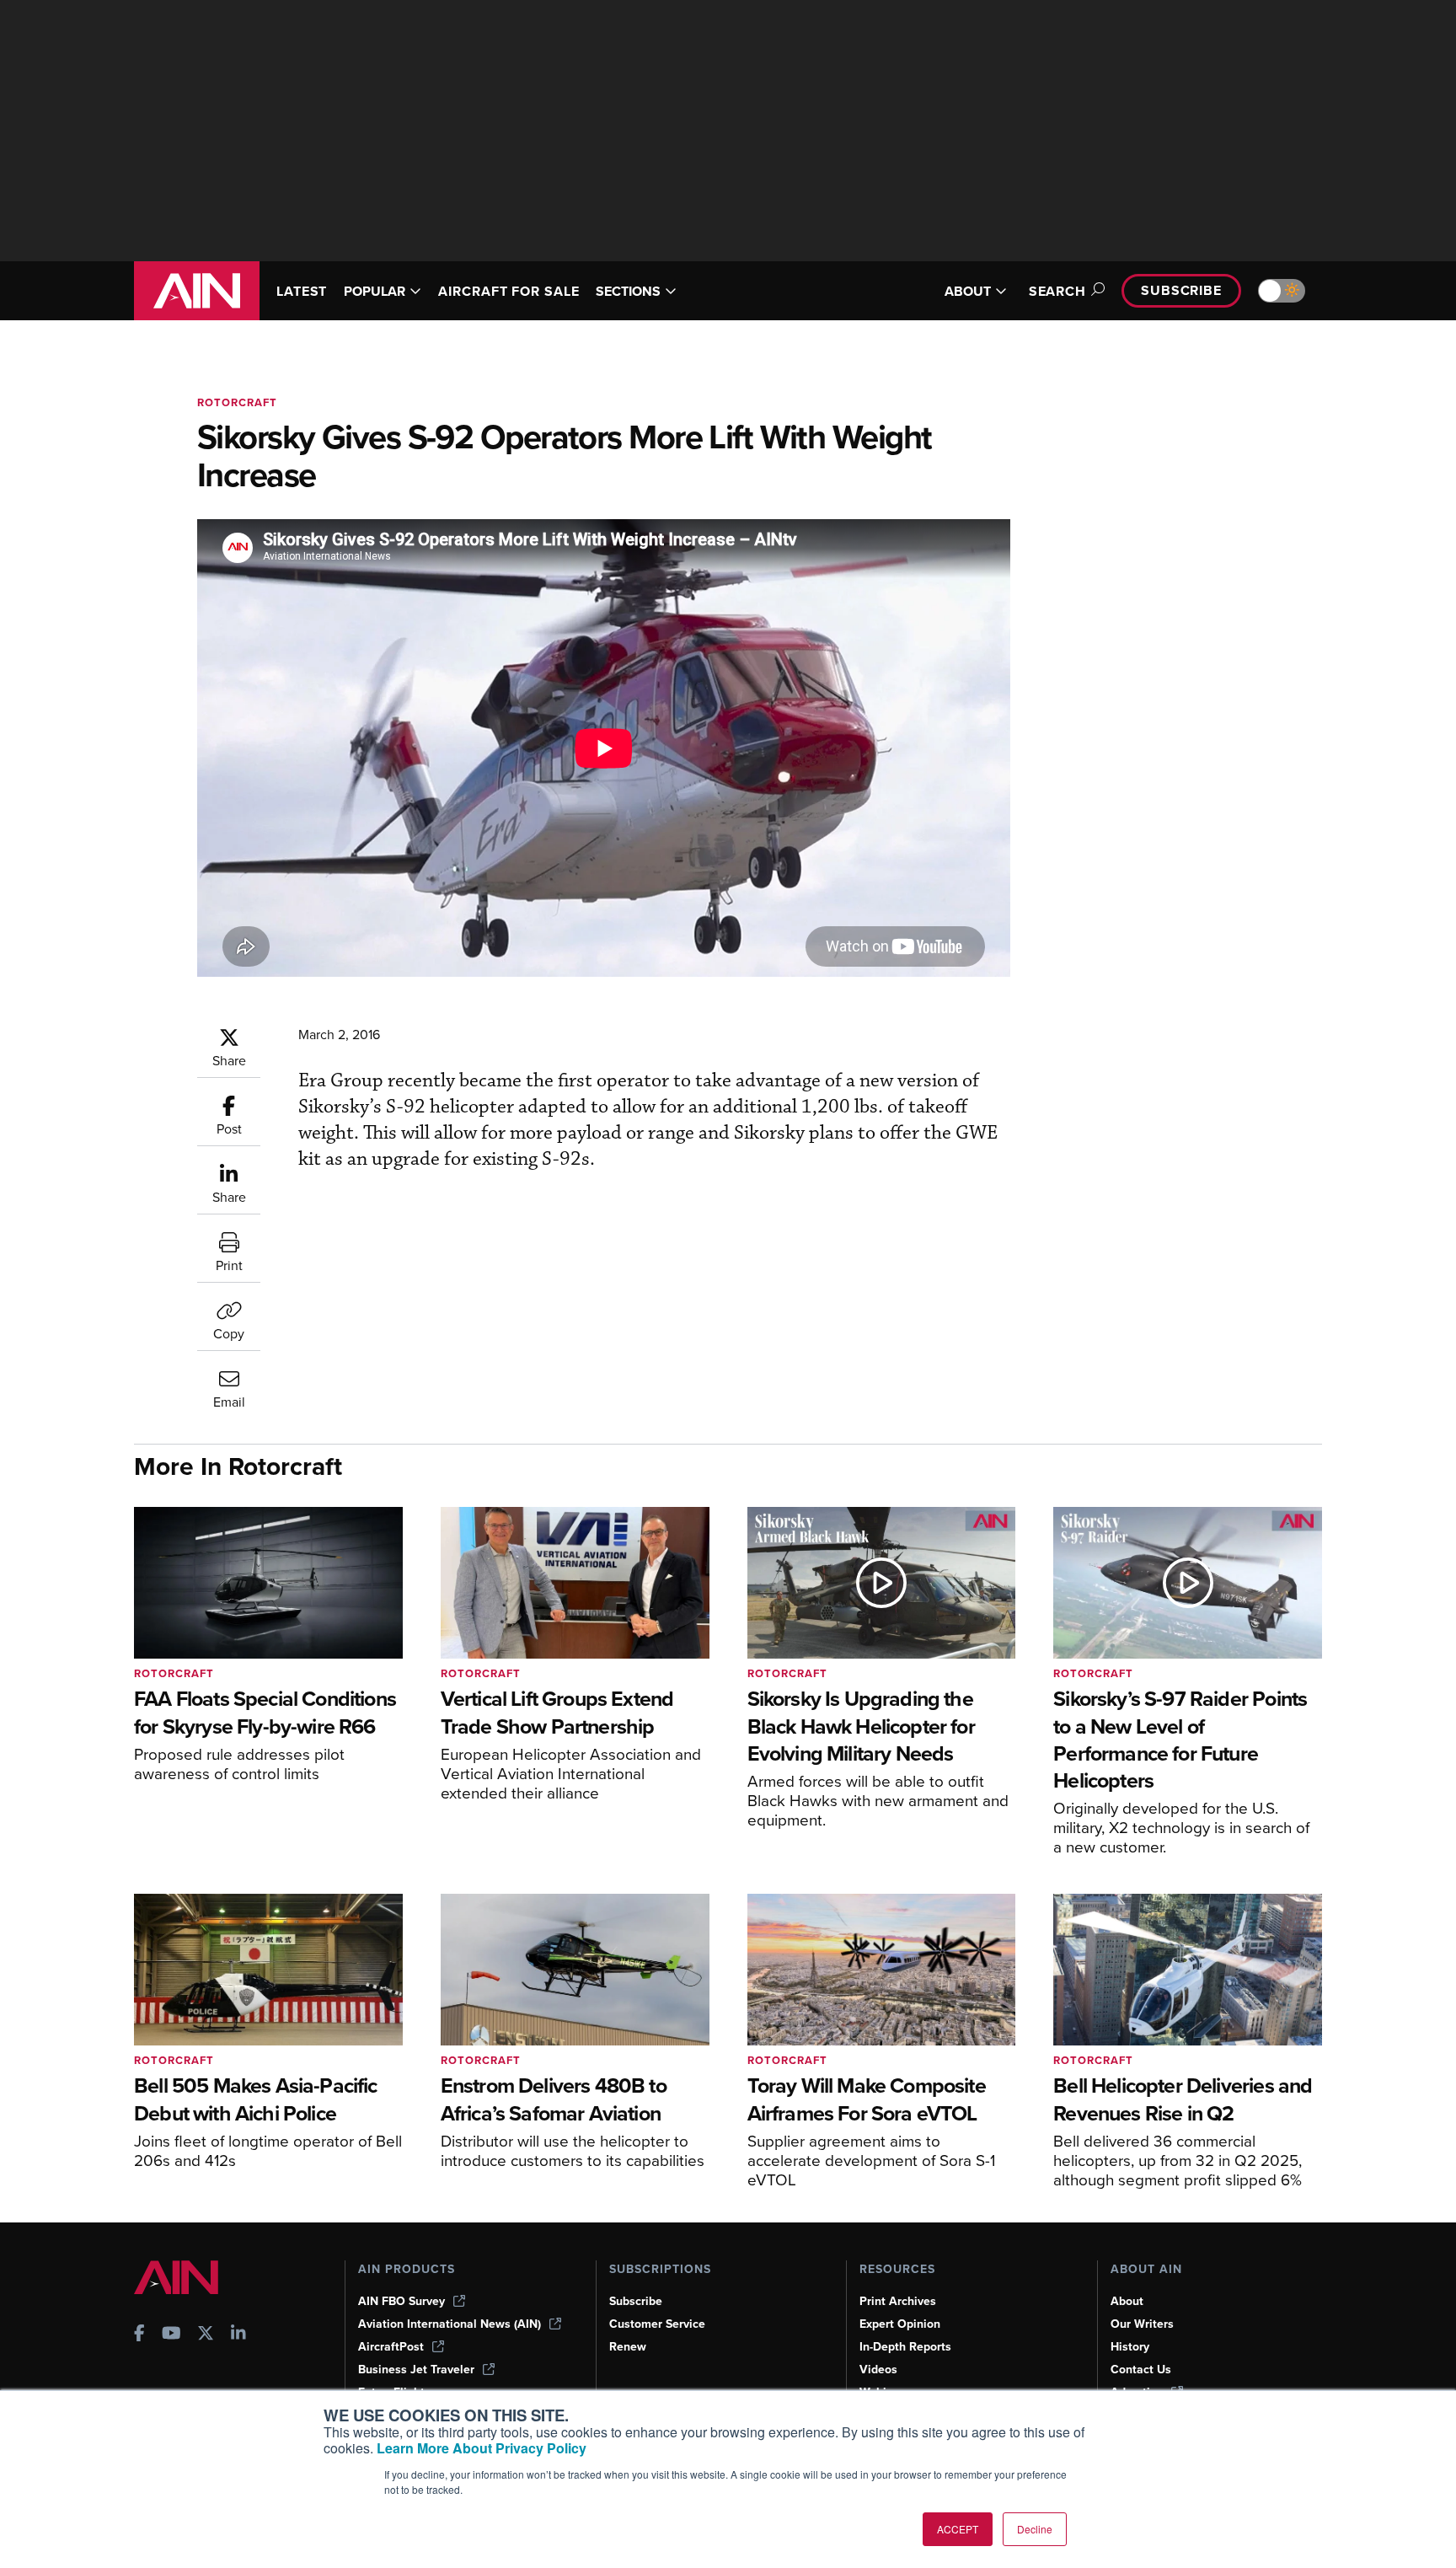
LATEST (302, 291)
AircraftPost (391, 2347)
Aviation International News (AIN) (450, 2324)
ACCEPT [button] (958, 2529)
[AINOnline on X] (206, 2335)
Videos (878, 2370)
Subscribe (1181, 290)
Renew (628, 2347)
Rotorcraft (237, 402)
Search (1057, 291)
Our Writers (1142, 2324)
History (1130, 2347)
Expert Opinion (900, 2324)
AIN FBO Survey (401, 2301)
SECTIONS (628, 291)
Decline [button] (1035, 2529)
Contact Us (1141, 2370)
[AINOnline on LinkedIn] (238, 2335)
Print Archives (898, 2301)
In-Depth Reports (905, 2347)
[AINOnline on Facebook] (139, 2335)
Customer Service (657, 2324)
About (1127, 2301)
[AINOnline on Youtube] (171, 2335)
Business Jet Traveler (416, 2370)
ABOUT (968, 291)
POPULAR (375, 291)
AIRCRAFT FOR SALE (509, 291)
